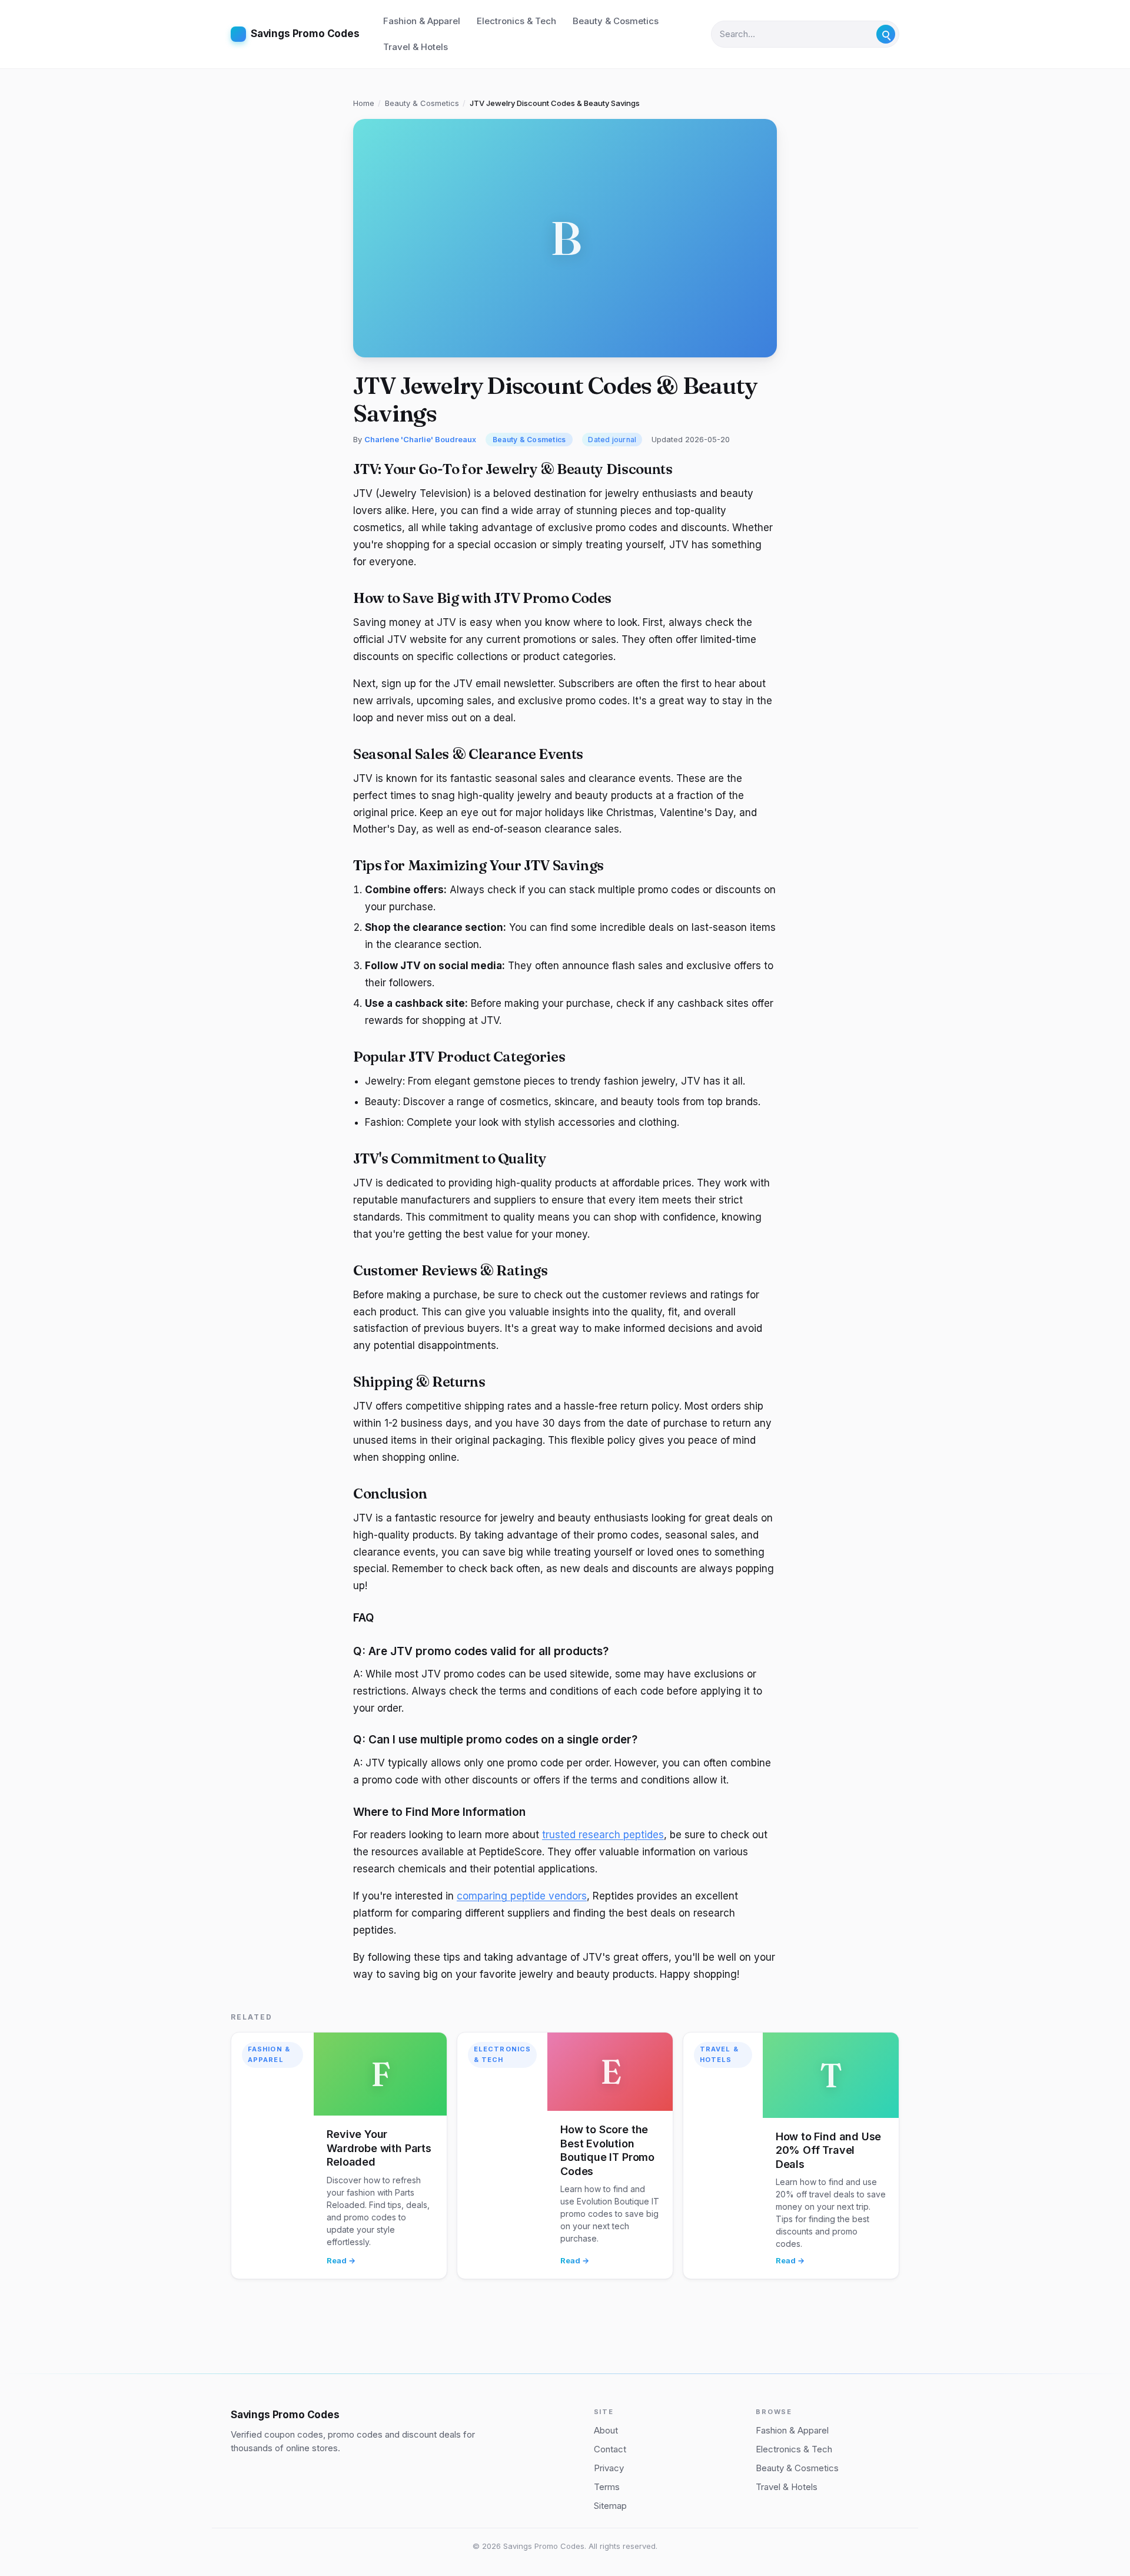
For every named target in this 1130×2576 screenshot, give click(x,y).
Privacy (609, 2468)
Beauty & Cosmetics (616, 21)
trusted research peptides (603, 1835)
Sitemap (610, 2506)
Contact (610, 2449)
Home (364, 103)
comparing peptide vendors (522, 1896)
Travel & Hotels (416, 47)
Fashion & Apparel (422, 21)
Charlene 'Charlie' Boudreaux (420, 439)
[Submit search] (886, 34)
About (606, 2430)
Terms (607, 2487)
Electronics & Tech (516, 21)
